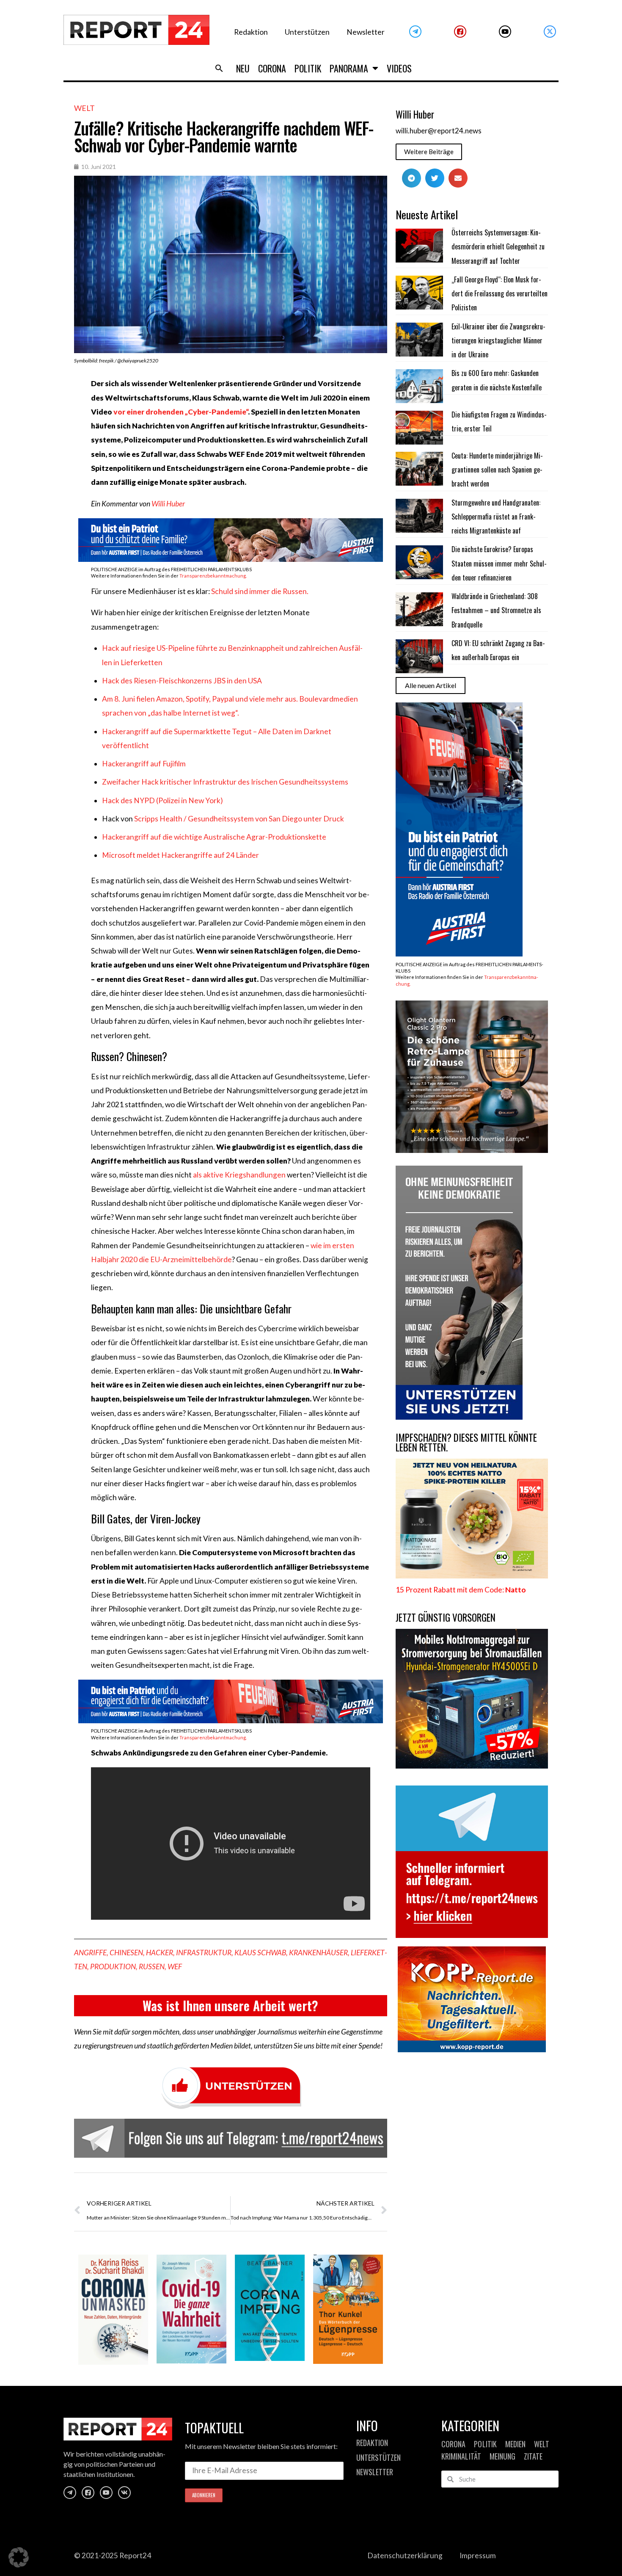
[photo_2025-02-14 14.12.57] (459, 1417)
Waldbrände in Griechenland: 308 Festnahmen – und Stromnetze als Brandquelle (496, 610)
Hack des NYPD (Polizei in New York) (162, 800)
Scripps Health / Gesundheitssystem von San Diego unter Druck (239, 819)
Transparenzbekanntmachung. (213, 576)
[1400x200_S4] (231, 1721)
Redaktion (251, 32)
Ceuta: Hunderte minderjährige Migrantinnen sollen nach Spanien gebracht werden (497, 470)
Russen (152, 1967)
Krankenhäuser (318, 1953)
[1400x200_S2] (231, 559)
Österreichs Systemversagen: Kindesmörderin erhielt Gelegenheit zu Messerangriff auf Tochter (498, 247)
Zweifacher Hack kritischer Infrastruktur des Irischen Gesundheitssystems (225, 782)
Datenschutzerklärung (405, 2555)
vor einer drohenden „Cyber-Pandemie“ (181, 412)
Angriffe (90, 1953)
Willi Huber (168, 504)
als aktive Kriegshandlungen (239, 1175)
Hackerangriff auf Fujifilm (144, 764)
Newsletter (366, 32)
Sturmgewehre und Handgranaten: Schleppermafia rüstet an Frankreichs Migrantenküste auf (496, 517)
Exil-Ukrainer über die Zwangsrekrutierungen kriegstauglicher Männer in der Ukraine (498, 341)
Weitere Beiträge (429, 152)
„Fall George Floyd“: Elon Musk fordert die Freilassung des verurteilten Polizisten (500, 294)
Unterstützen (307, 32)
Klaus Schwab (260, 1953)
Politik (308, 68)
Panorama (349, 68)
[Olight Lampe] (472, 1150)
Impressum (478, 2555)
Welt (84, 108)
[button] (219, 68)
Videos (399, 68)
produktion (113, 1967)
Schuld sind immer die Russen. (260, 591)
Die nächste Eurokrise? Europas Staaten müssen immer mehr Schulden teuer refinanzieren (499, 563)
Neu (243, 68)
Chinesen (126, 1953)
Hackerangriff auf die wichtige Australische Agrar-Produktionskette (214, 837)
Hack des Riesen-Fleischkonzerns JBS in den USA (182, 681)
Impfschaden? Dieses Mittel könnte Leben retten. (466, 1442)
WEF (175, 1967)
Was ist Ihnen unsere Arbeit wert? (230, 2005)
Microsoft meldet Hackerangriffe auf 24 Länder (180, 855)
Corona (272, 68)
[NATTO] (472, 1576)
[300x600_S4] (459, 954)
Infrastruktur (204, 1953)
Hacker (160, 1953)
